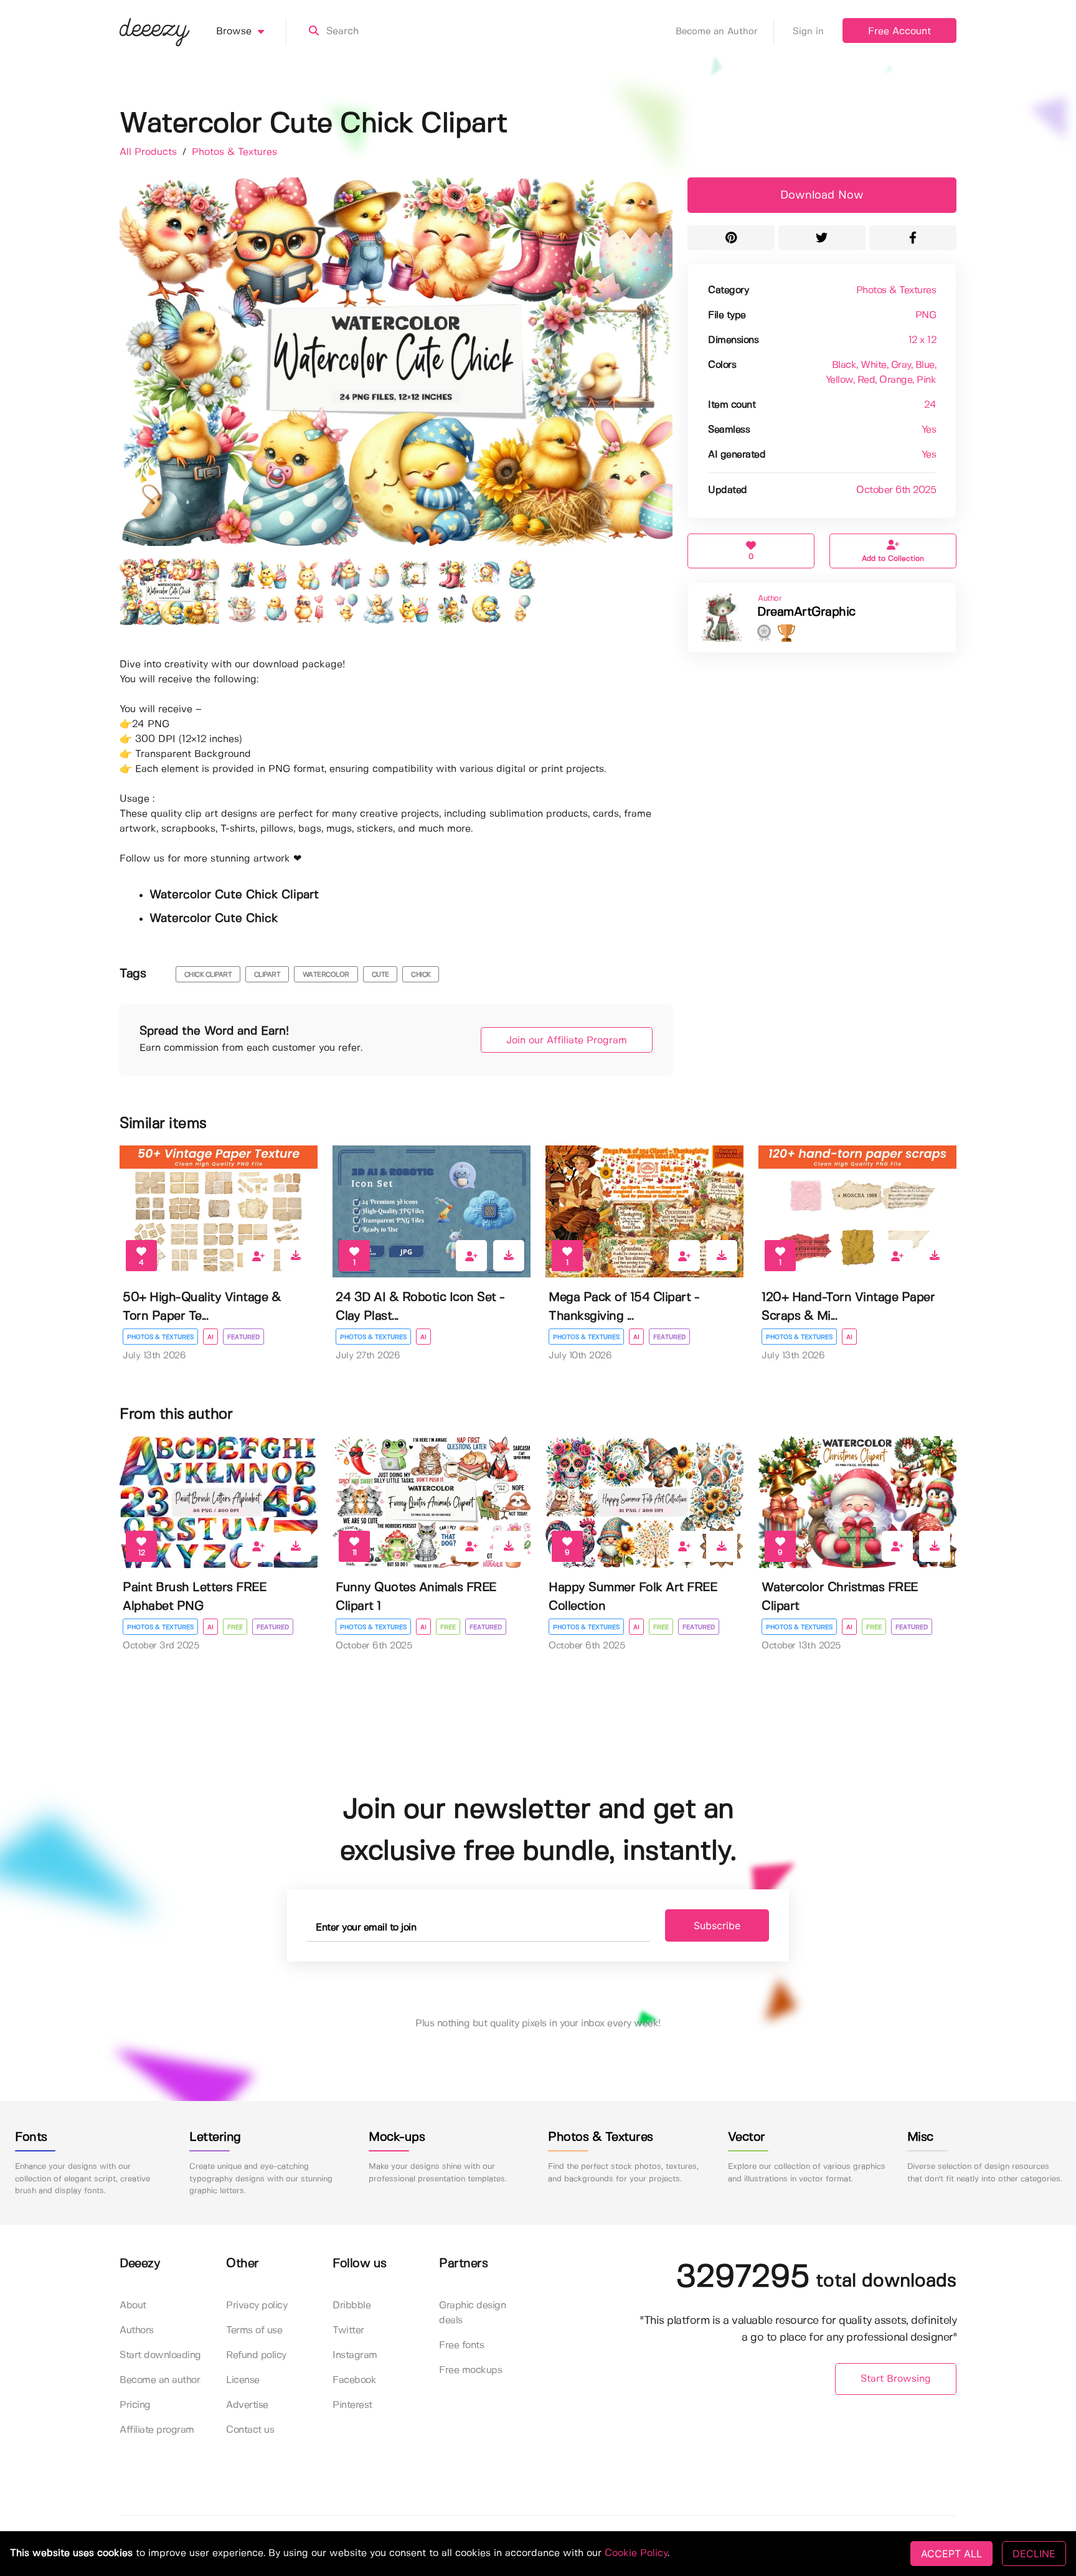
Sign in (808, 32)
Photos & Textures (234, 152)
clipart (267, 975)
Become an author (160, 2380)
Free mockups (470, 2370)
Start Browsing (896, 2379)
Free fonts (461, 2345)
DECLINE (1034, 2554)
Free (235, 1627)
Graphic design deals (472, 2313)
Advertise (247, 2405)
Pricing (135, 2405)
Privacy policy (257, 2306)
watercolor (326, 975)
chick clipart (208, 975)
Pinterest (352, 2405)
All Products (150, 152)
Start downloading (160, 2355)
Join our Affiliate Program (567, 1041)
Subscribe (717, 1925)
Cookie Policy (636, 2553)
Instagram (355, 2355)
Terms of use (254, 2330)
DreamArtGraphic (806, 612)
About (133, 2306)
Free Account (899, 31)
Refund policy (256, 2355)
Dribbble (352, 2306)
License (243, 2380)
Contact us (250, 2430)
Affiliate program (157, 2430)
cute (380, 975)
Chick (421, 975)
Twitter (348, 2330)
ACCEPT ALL (951, 2554)
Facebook (354, 2380)
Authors (137, 2330)
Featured (243, 1337)
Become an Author (717, 32)
